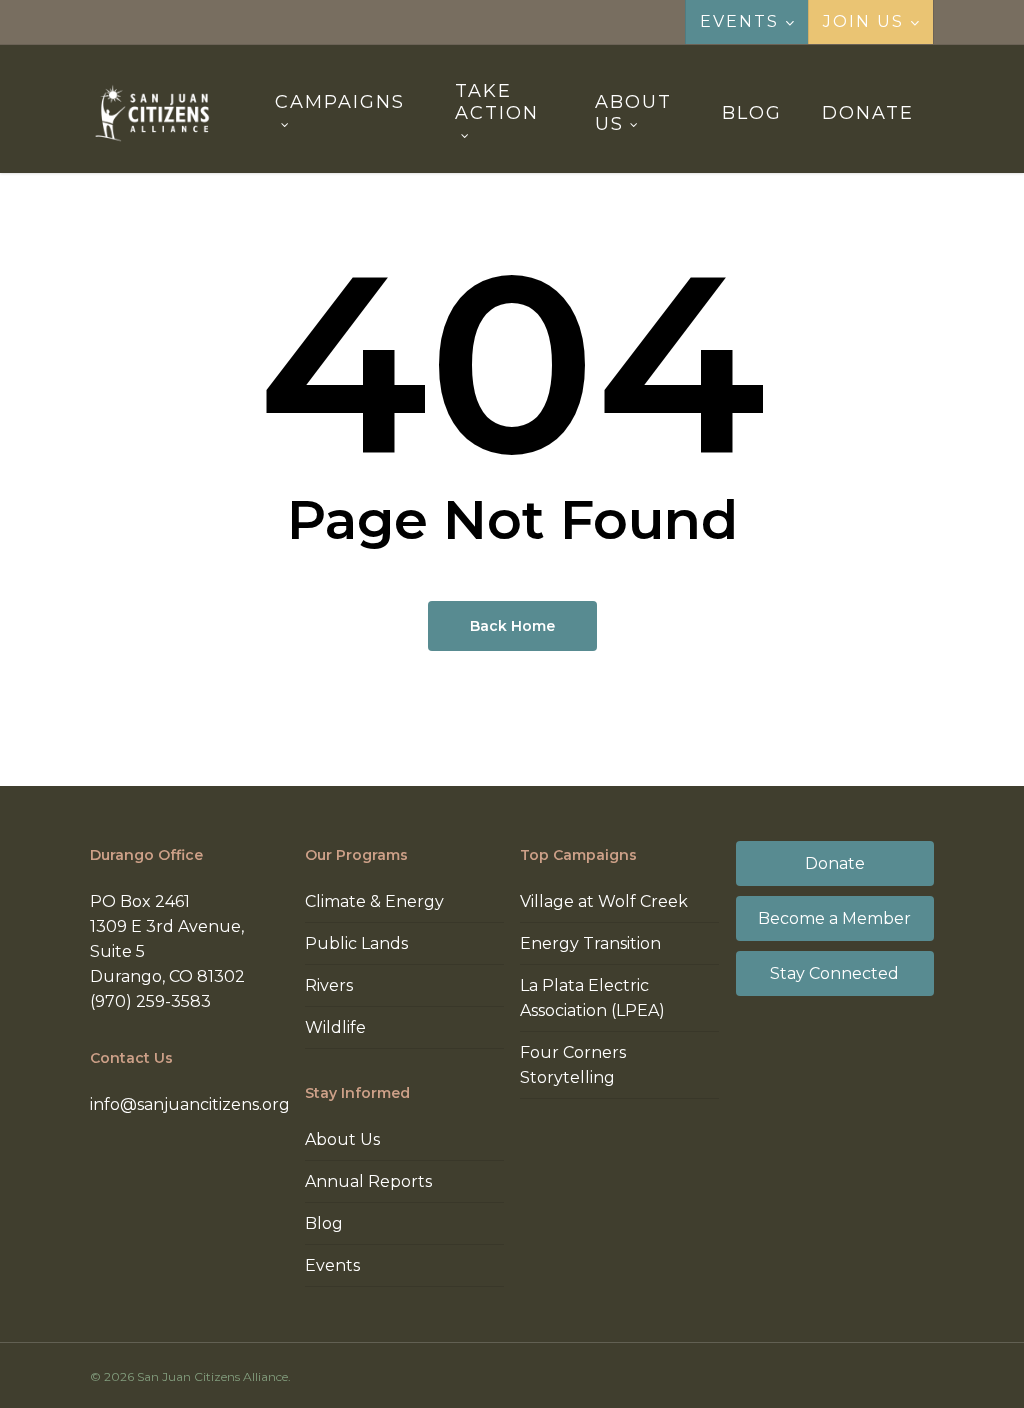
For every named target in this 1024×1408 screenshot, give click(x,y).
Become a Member (834, 918)
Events (332, 1265)
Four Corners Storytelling (573, 1065)
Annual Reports (368, 1181)
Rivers (329, 985)
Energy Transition (590, 943)
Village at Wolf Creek (604, 901)
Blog (324, 1223)
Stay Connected (834, 973)
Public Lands (356, 943)
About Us (342, 1139)
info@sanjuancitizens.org (190, 1104)
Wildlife (335, 1027)
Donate (835, 863)
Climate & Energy (374, 901)
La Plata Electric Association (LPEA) (592, 998)
